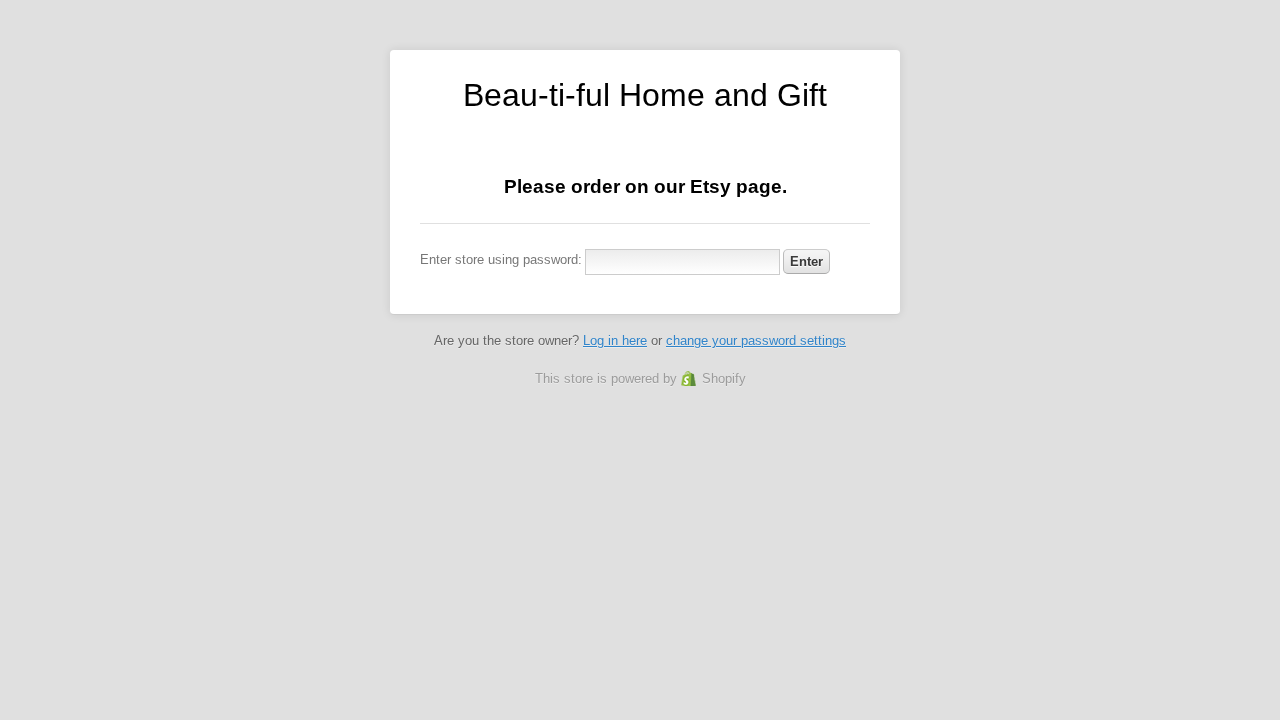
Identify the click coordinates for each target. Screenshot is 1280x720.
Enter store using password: (501, 259)
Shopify (724, 378)
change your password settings (756, 340)
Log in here (615, 340)
